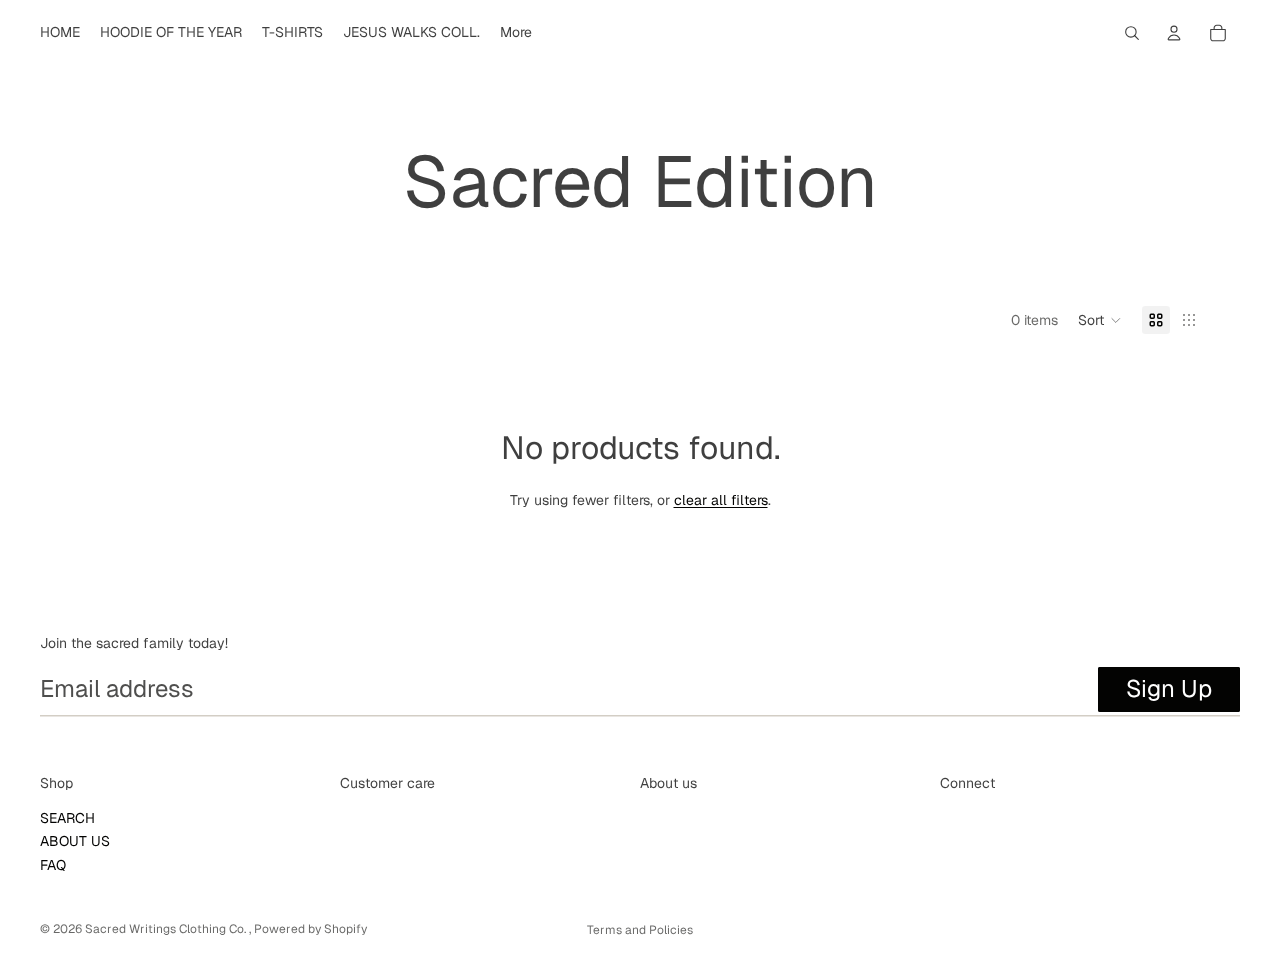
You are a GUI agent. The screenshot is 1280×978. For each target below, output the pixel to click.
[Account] (1174, 33)
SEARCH (67, 818)
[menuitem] (516, 33)
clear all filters (721, 500)
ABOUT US (75, 841)
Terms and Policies (640, 930)
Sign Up (1169, 688)
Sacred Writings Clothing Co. (167, 929)
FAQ (53, 865)
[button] (1100, 320)
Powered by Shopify (310, 929)
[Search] (1132, 33)
